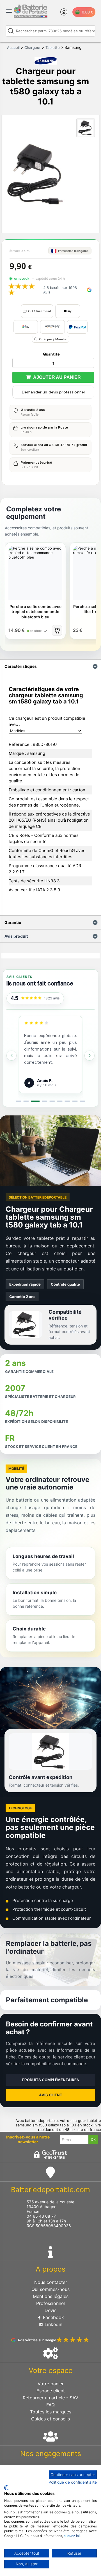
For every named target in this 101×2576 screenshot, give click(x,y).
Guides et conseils (50, 2419)
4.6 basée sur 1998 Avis (60, 290)
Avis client (51, 2095)
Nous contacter (51, 2282)
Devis (50, 2310)
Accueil (13, 47)
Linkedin (53, 2324)
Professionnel (50, 2303)
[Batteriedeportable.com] (31, 17)
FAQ (50, 2405)
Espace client (51, 2391)
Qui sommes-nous (50, 2289)
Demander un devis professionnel (53, 392)
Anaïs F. (45, 1080)
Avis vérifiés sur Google (37, 2340)
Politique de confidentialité (73, 2482)
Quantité (51, 354)
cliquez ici (72, 2536)
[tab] (19, 1101)
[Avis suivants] (89, 1056)
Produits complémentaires (51, 2080)
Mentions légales (51, 2296)
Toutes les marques (51, 2412)
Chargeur (33, 47)
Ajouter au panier (56, 377)
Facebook (53, 2317)
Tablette (53, 47)
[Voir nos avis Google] (31, 998)
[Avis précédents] (12, 1056)
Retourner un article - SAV (50, 2398)
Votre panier (51, 2384)
